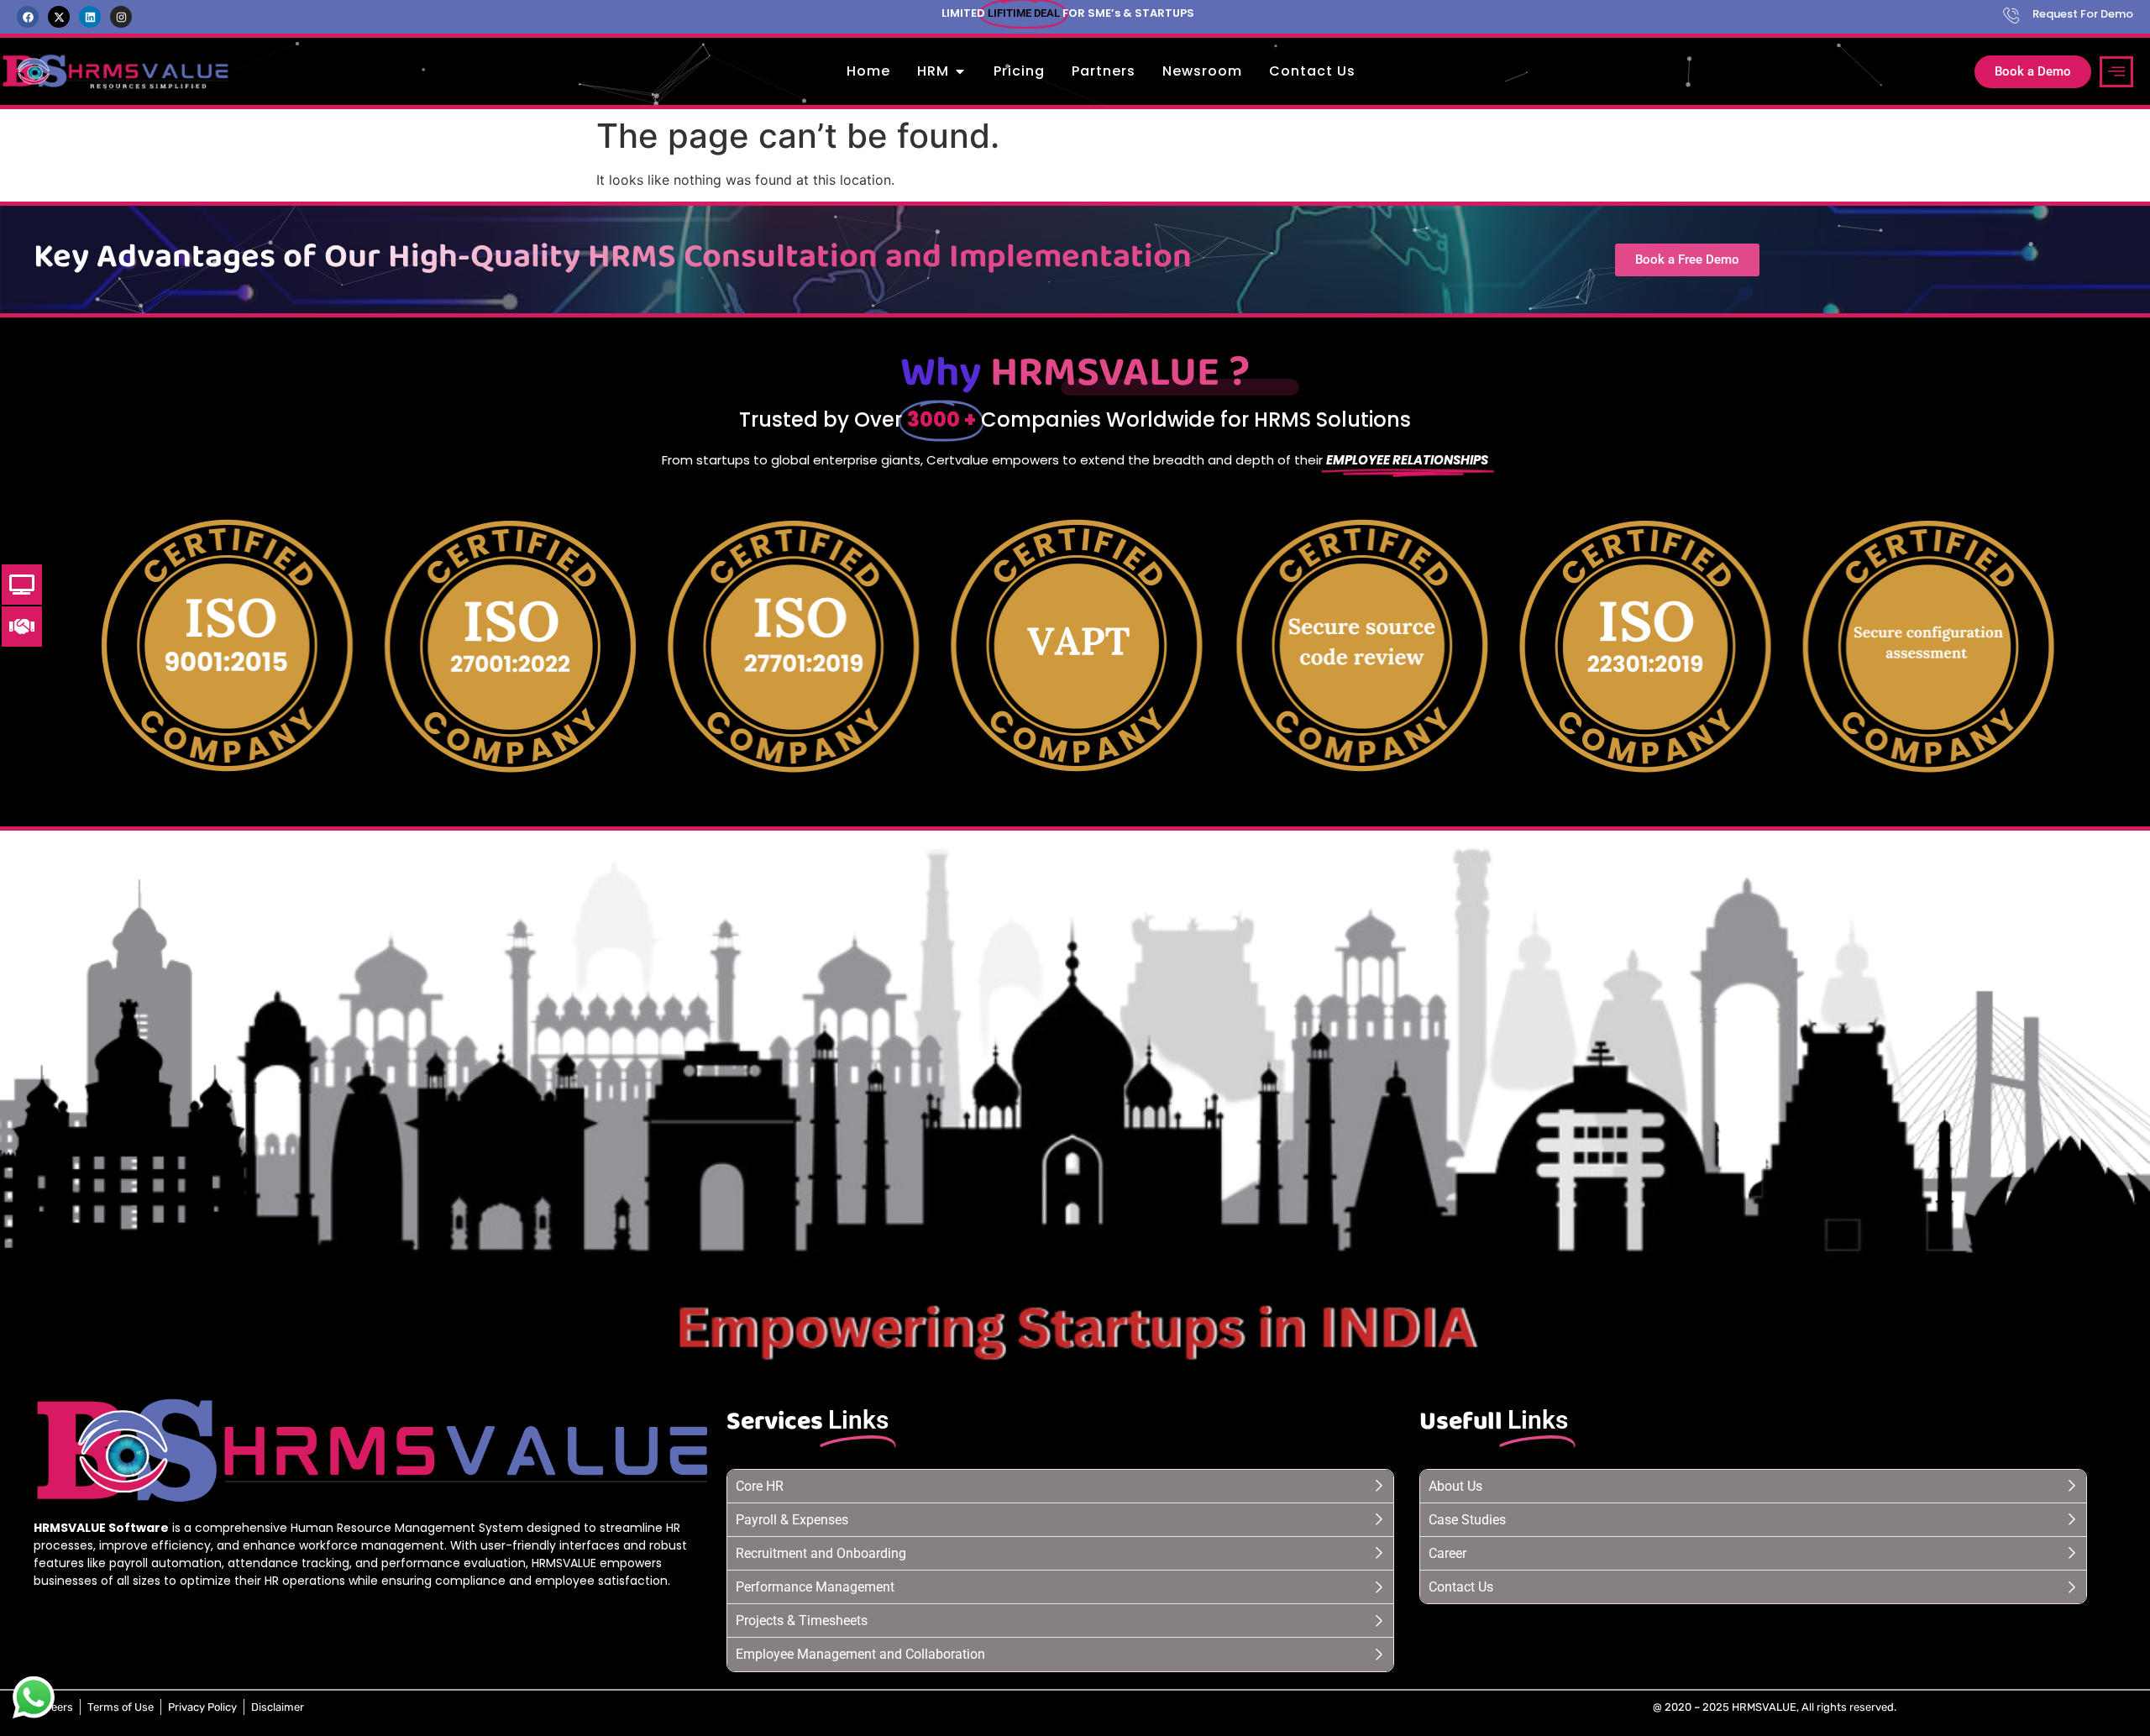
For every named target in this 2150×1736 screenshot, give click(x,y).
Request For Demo (2083, 14)
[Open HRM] (960, 71)
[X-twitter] (59, 17)
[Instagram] (121, 17)
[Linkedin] (90, 17)
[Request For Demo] (2011, 15)
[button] (2116, 72)
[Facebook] (28, 17)
